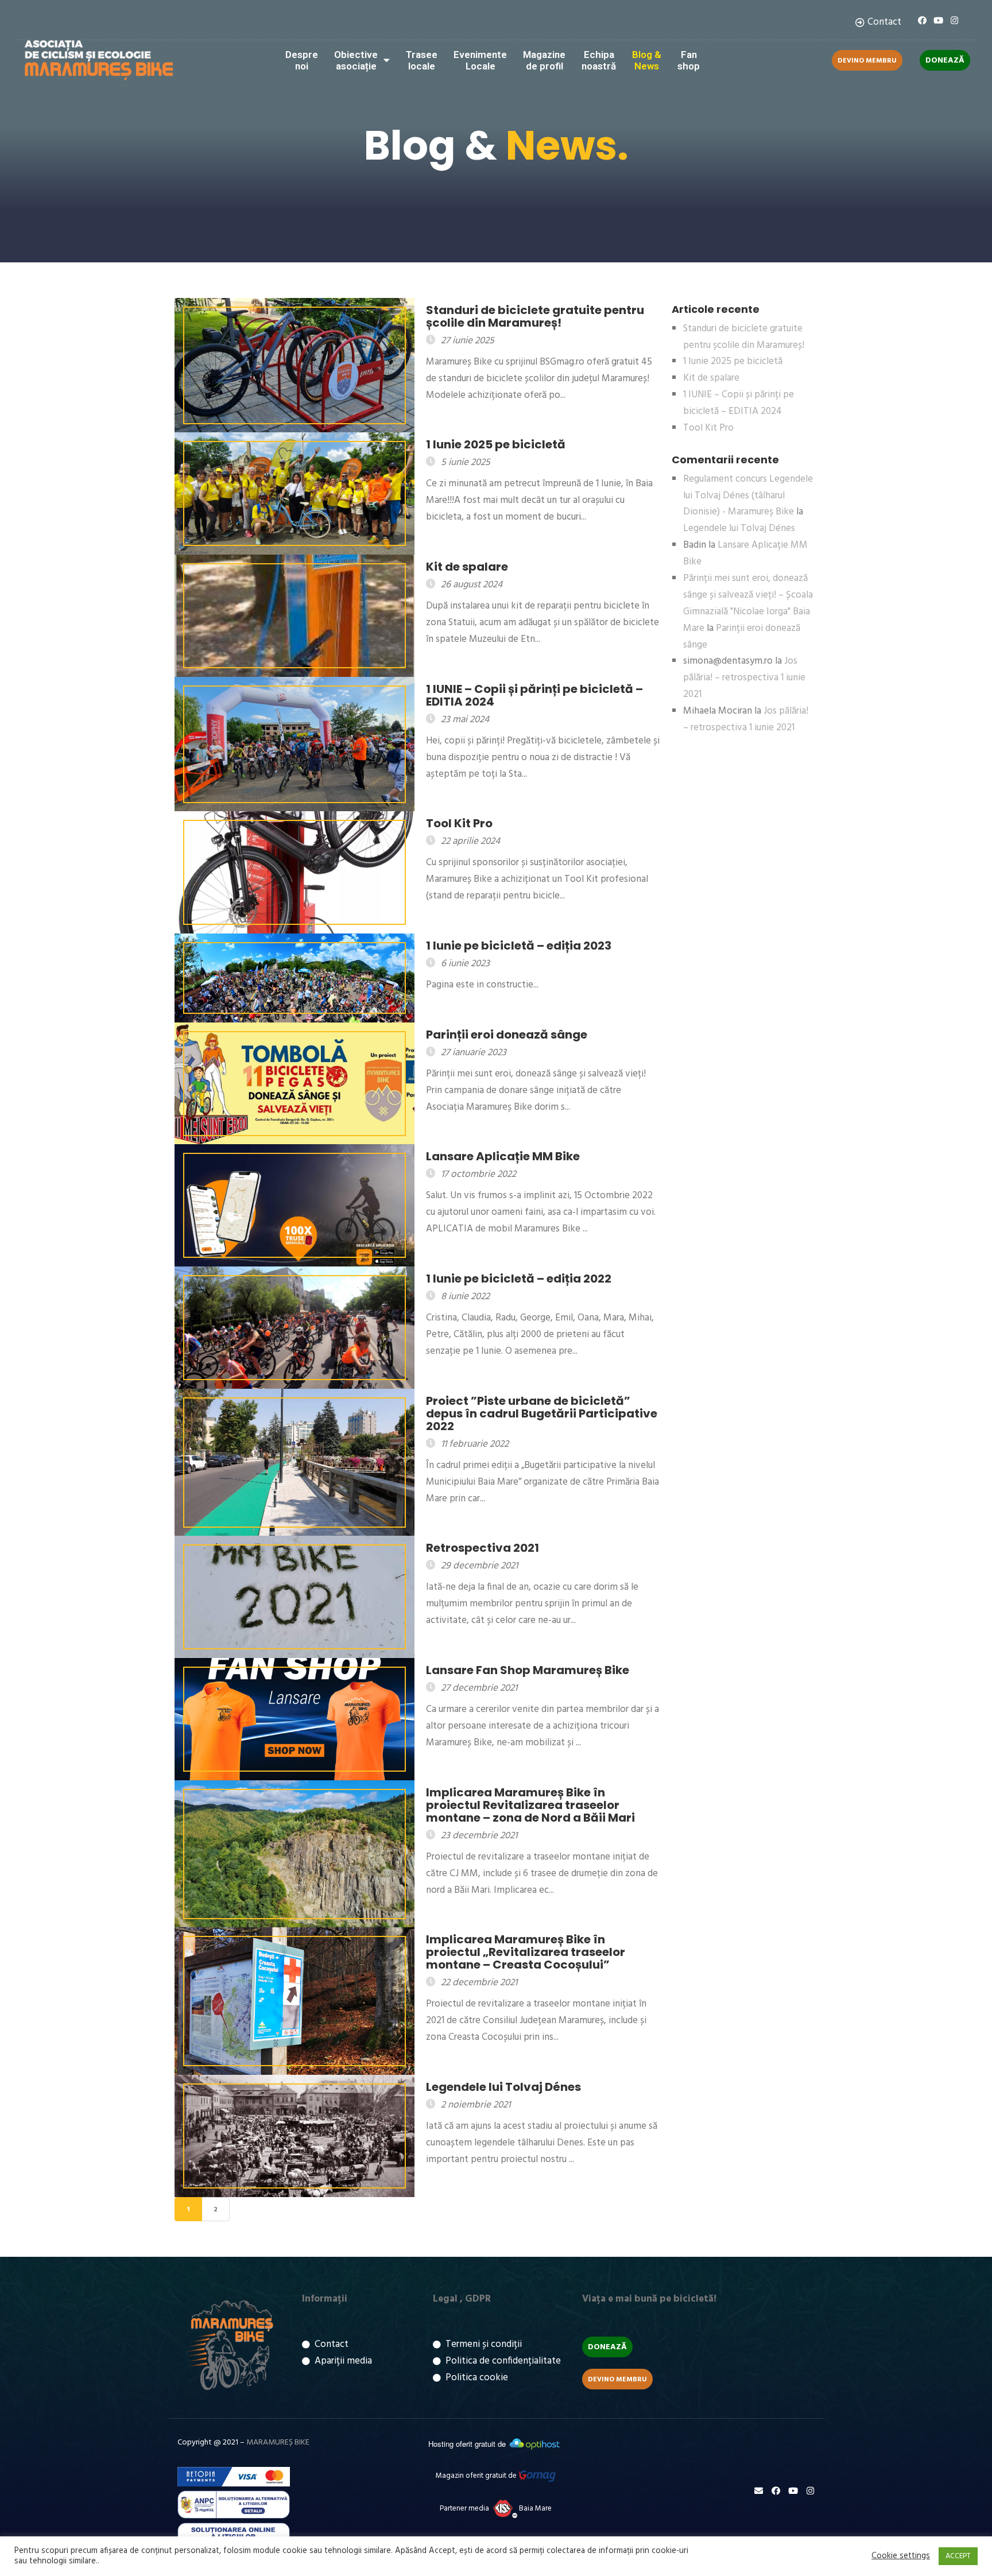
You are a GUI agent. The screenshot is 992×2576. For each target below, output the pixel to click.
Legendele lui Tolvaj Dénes (739, 528)
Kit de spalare (711, 378)
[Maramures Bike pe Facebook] (922, 20)
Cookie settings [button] (901, 2556)
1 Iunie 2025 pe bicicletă (733, 361)
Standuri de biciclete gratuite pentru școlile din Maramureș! (744, 337)
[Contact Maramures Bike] (759, 2491)
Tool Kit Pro (708, 428)
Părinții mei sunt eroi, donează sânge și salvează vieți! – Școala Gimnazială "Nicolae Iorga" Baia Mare (748, 603)
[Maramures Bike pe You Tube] (938, 20)
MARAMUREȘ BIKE (278, 2443)
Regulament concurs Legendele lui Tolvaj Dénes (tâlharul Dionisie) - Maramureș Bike (748, 496)
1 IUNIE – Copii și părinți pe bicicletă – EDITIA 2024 (739, 403)
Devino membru (867, 61)
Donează (945, 61)
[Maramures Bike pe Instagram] (954, 20)
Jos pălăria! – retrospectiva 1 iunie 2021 (744, 678)
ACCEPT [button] (958, 2556)
